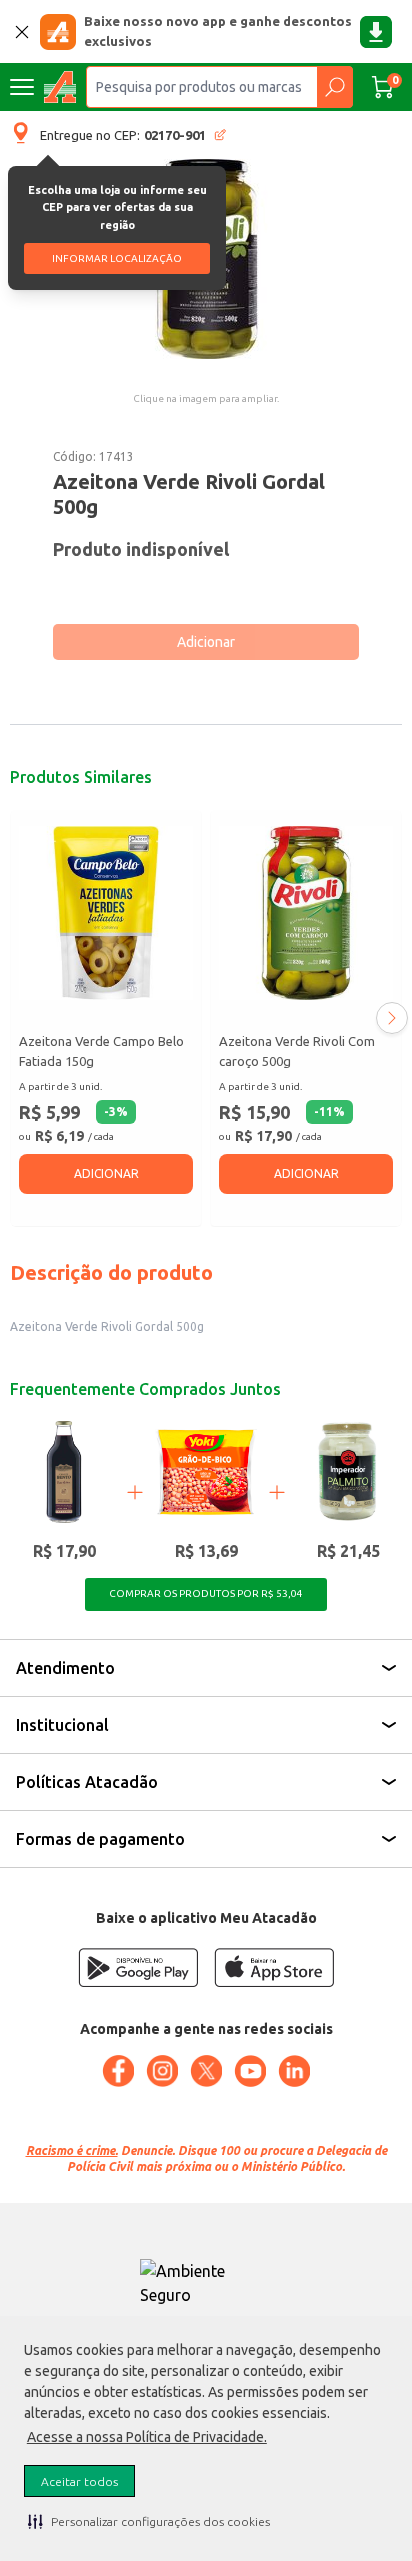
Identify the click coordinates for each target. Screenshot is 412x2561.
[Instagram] (162, 2071)
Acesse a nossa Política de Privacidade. (147, 2437)
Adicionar (206, 642)
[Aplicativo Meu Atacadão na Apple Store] (274, 1967)
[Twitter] (206, 2071)
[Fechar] (22, 32)
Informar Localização (117, 258)
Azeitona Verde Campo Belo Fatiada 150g (101, 1051)
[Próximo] (392, 1018)
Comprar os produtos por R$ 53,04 (206, 1593)
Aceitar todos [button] (79, 2481)
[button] (149, 2521)
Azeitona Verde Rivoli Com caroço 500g (297, 1051)
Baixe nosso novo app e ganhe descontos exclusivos (218, 31)
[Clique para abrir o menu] (22, 87)
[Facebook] (118, 2071)
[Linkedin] (294, 2071)
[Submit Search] (334, 87)
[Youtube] (250, 2071)
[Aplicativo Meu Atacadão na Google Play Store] (138, 1967)
